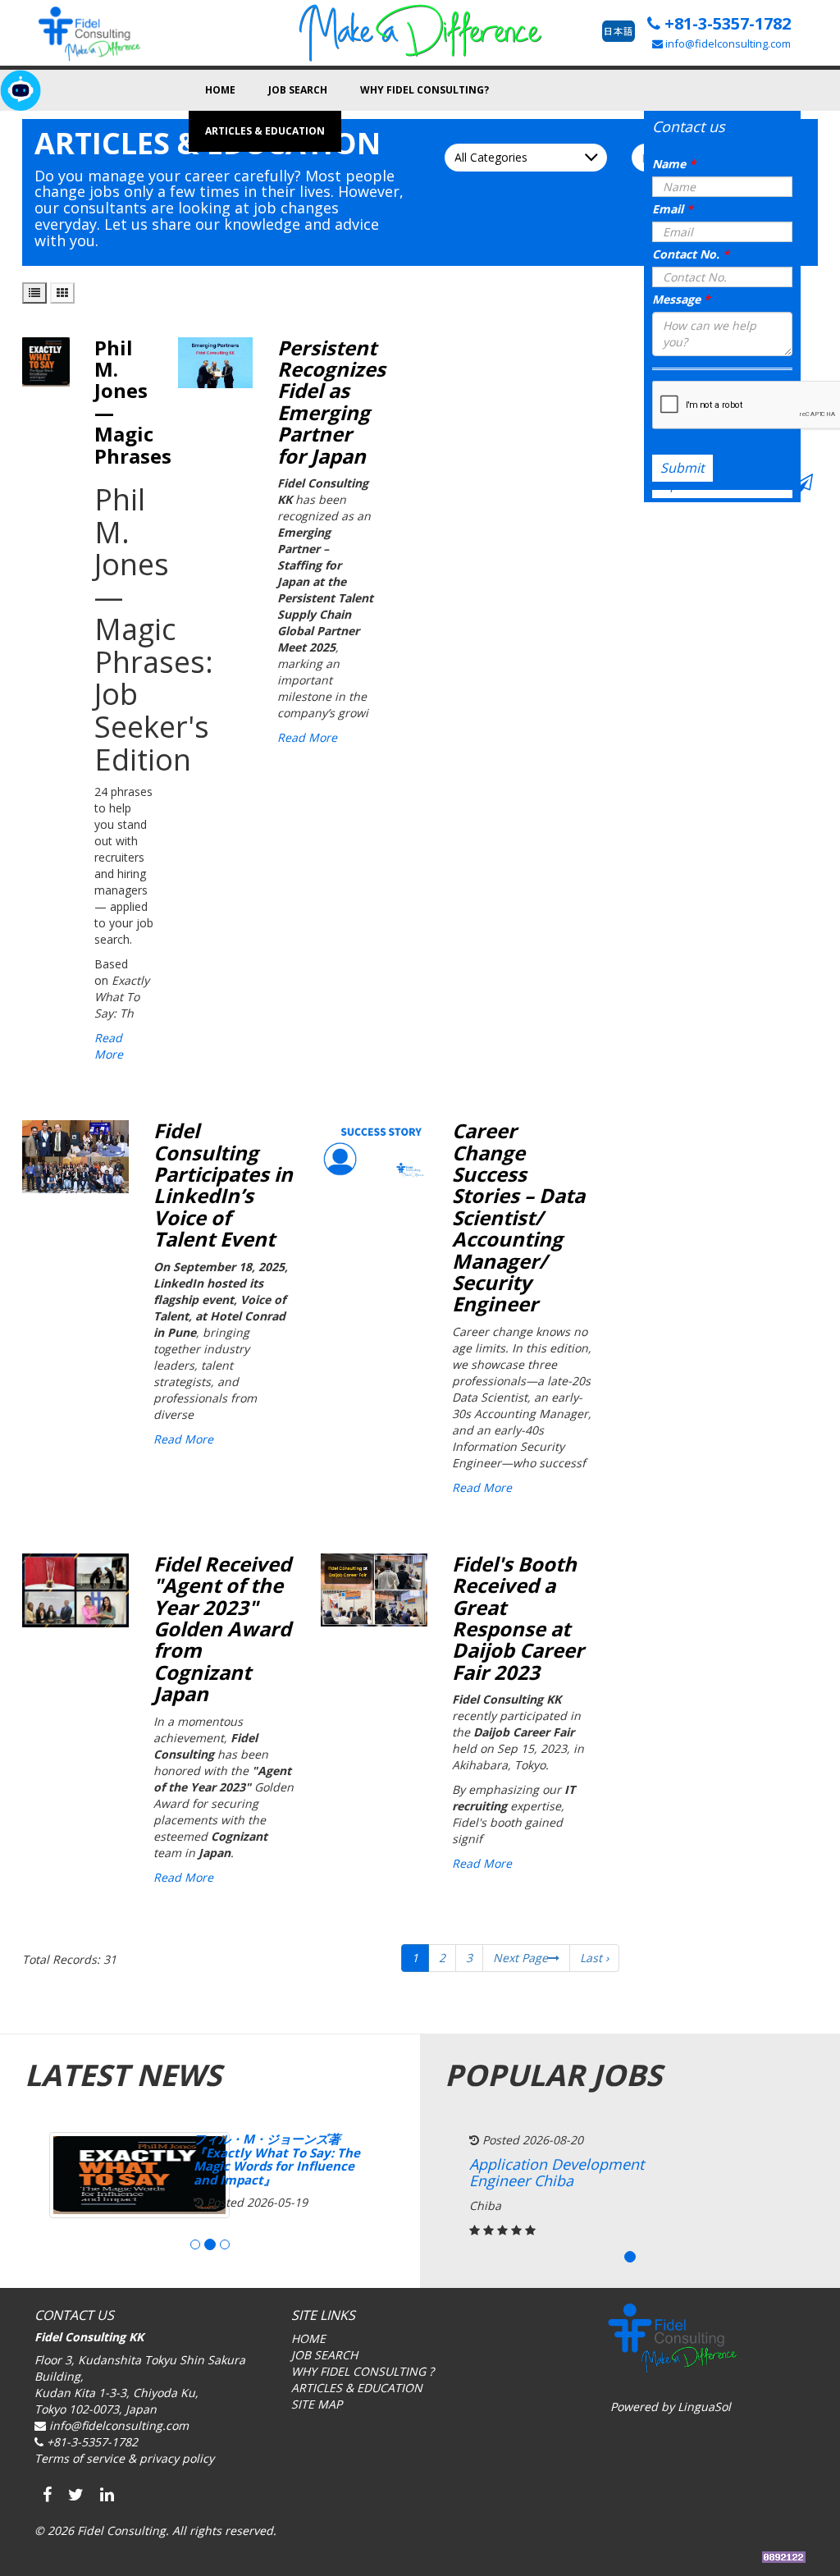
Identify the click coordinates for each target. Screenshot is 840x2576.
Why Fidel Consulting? (425, 90)
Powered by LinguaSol (671, 2407)
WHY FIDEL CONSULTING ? (363, 2371)
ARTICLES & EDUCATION (357, 2388)
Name (674, 164)
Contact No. (691, 254)
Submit (682, 468)
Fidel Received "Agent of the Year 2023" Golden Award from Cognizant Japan (222, 1629)
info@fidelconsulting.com (727, 43)
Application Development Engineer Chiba (557, 2172)
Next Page (520, 1958)
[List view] (34, 293)
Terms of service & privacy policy (124, 2458)
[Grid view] (62, 293)
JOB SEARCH (324, 2355)
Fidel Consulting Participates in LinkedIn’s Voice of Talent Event (223, 1185)
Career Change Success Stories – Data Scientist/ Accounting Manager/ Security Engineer (518, 1217)
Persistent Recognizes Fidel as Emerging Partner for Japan (331, 402)
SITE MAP (317, 2404)
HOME (308, 2338)
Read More (109, 1046)
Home (220, 90)
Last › (594, 1958)
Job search (298, 90)
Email (673, 209)
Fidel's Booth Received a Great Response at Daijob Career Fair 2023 (518, 1618)
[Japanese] (619, 31)
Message (681, 299)
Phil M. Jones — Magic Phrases (133, 402)
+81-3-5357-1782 (726, 23)
